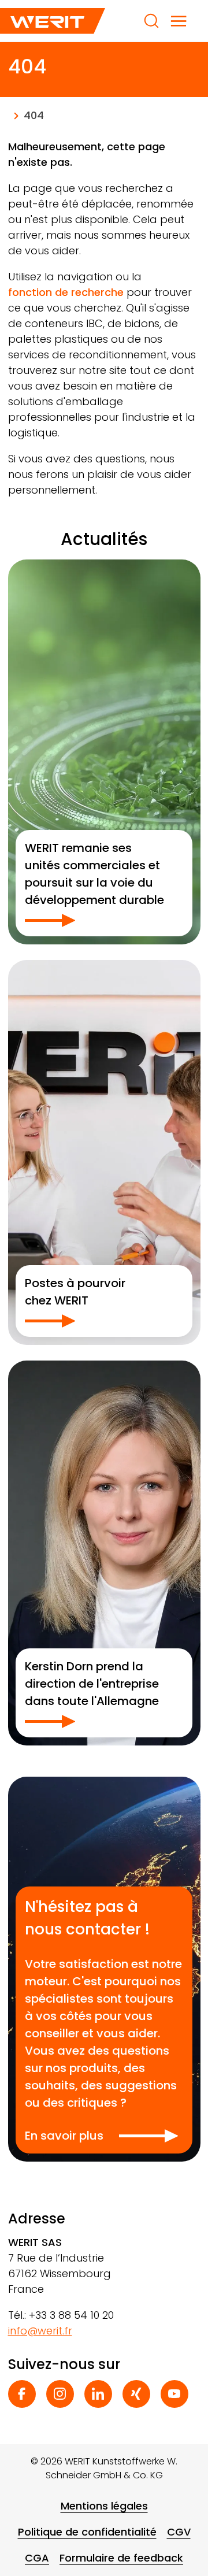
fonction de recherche (66, 292)
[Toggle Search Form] (151, 21)
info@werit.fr (40, 2331)
